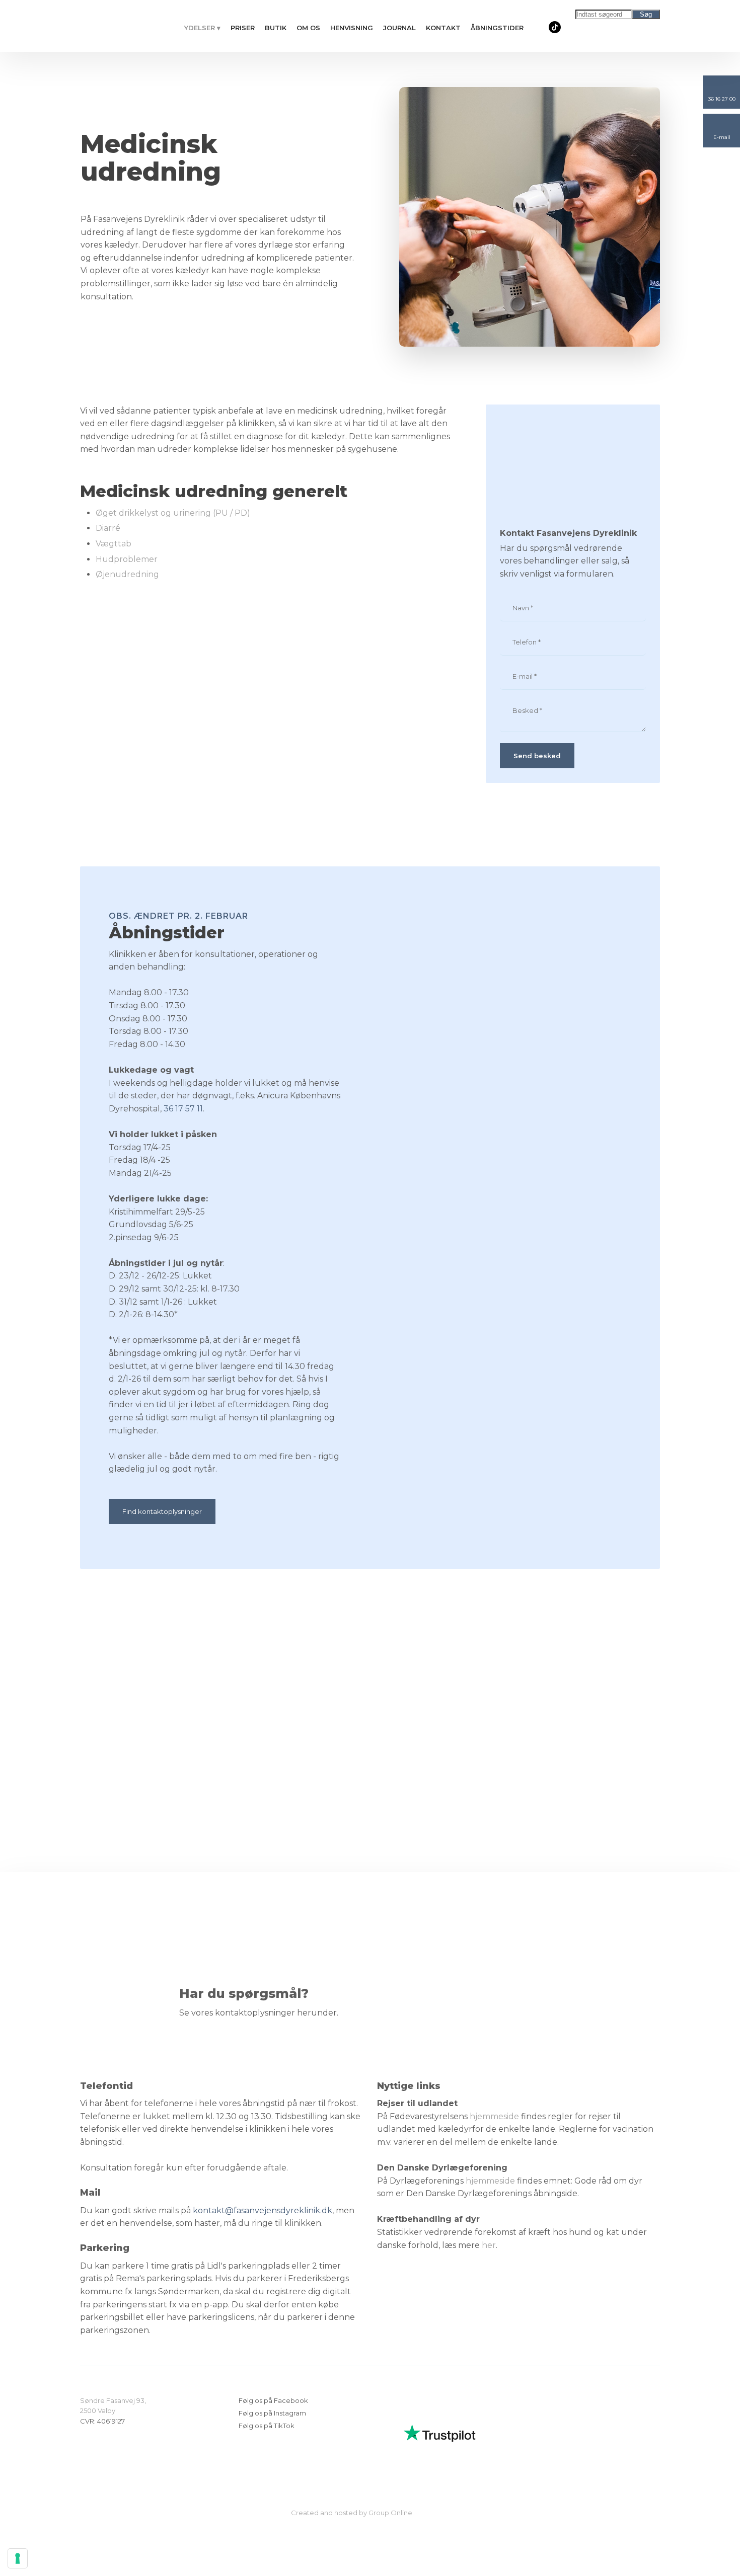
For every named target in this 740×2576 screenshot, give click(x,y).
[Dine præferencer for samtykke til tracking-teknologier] (18, 2558)
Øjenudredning (127, 574)
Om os (308, 28)
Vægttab (114, 544)
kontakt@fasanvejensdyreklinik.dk (263, 2210)
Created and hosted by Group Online (352, 2513)
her (489, 2245)
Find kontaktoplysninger (162, 1511)
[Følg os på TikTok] (555, 27)
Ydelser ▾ (202, 28)
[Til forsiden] (118, 26)
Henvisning (352, 28)
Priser (243, 28)
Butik (276, 28)
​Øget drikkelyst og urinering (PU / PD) (173, 513)
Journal (399, 28)
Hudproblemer (127, 559)
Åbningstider (497, 28)
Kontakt (443, 28)
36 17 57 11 (183, 1109)
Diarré (108, 528)
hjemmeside (494, 2116)
